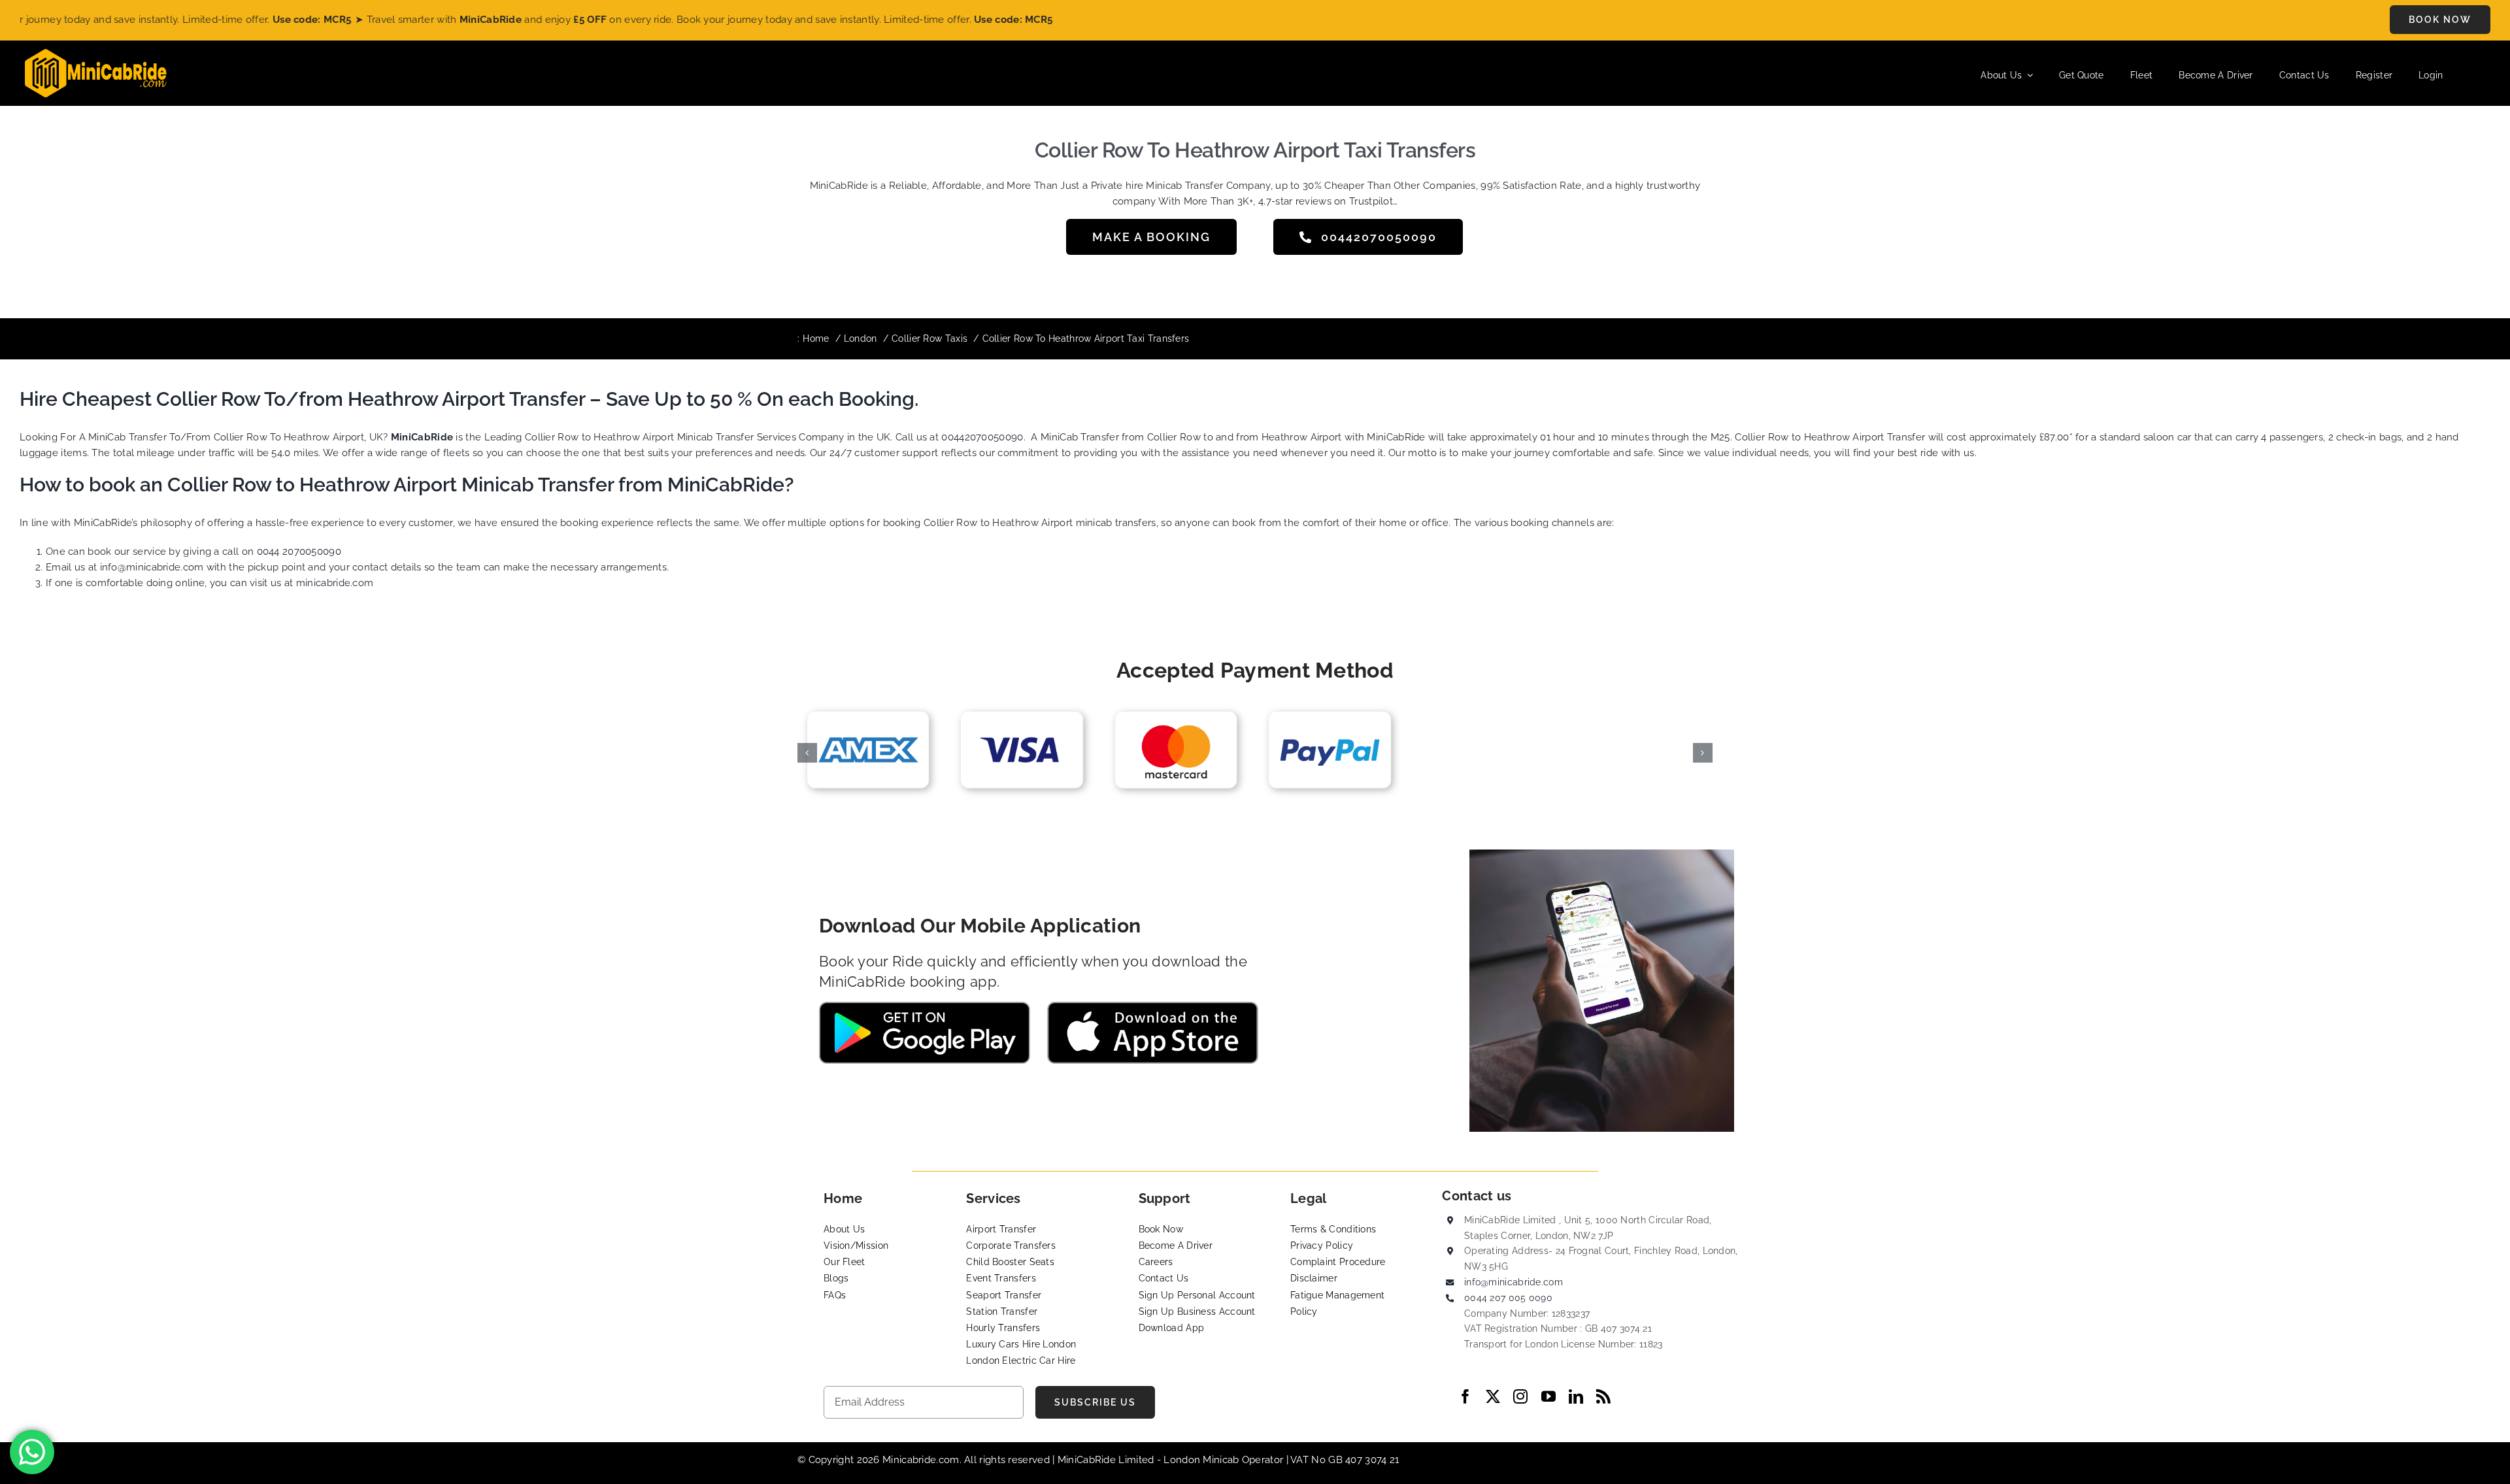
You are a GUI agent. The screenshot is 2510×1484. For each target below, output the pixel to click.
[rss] (1603, 1396)
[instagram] (1520, 1396)
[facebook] (1465, 1396)
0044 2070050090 (299, 552)
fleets (457, 453)
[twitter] (1493, 1396)
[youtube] (1548, 1396)
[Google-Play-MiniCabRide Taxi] (925, 1006)
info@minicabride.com (1514, 1282)
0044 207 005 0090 (1508, 1298)
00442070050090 (982, 437)
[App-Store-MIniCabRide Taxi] (1153, 1006)
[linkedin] (1576, 1396)
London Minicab (1203, 1460)
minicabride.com (335, 583)
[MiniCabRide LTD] (96, 54)
